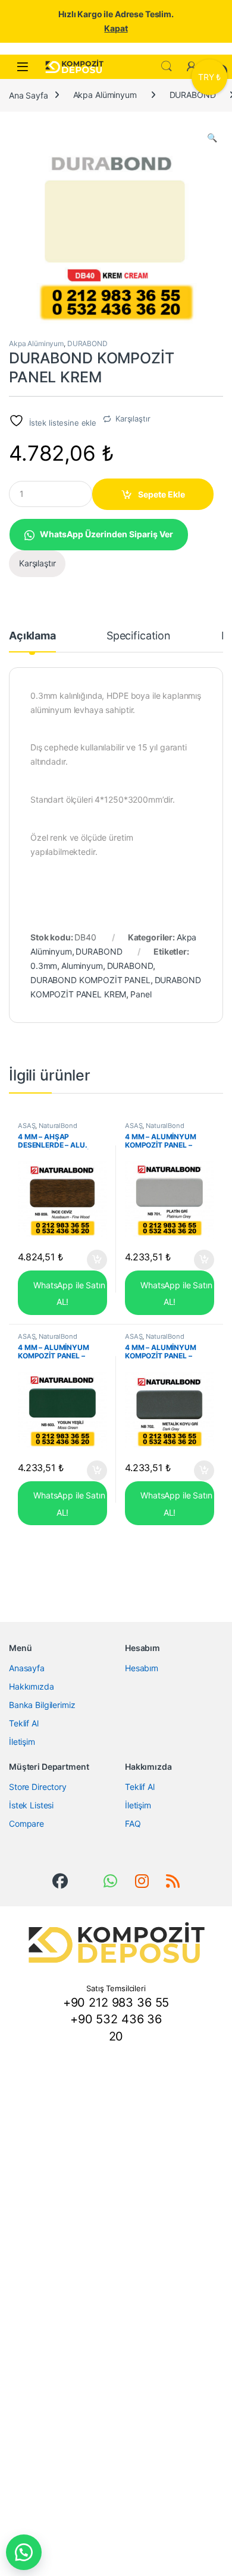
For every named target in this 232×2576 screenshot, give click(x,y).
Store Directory (38, 1787)
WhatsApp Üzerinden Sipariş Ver (106, 534)
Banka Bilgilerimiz (42, 1705)
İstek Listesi (31, 1805)
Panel (141, 994)
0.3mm (44, 966)
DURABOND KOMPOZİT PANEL (90, 980)
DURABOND (193, 95)
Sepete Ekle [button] (93, 1260)
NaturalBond (58, 1126)
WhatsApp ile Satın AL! (68, 1293)
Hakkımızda (32, 1686)
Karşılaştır (133, 419)
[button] (212, 138)
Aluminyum (82, 966)
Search (167, 66)
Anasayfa (27, 1668)
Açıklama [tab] (32, 636)
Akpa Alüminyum (105, 95)
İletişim (22, 1742)
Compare (26, 1824)
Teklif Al (24, 1723)
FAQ (133, 1824)
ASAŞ (26, 1126)
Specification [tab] (139, 636)
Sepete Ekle (162, 494)
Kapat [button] (116, 28)
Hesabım (142, 1668)
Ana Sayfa (29, 95)
